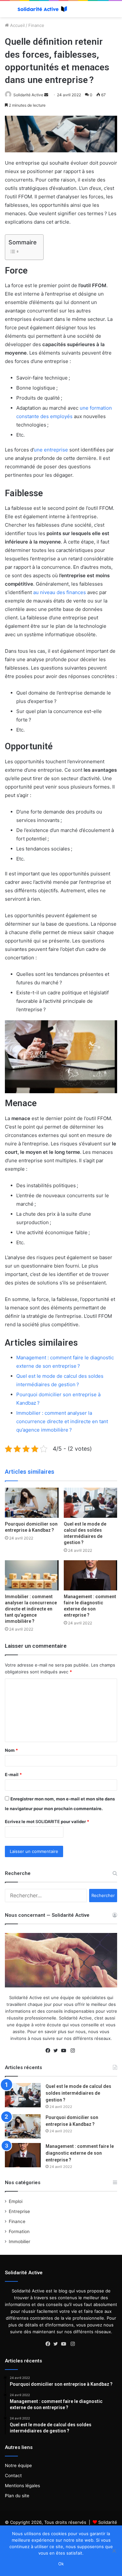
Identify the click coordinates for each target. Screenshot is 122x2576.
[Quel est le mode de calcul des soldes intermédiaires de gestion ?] (91, 1503)
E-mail (13, 1774)
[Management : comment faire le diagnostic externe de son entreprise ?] (91, 1575)
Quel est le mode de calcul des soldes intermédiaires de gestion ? (78, 2093)
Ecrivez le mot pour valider (47, 1821)
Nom (11, 1750)
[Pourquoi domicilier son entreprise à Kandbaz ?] (32, 1503)
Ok (61, 2564)
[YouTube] (65, 2051)
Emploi (16, 2201)
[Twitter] (57, 2051)
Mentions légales (22, 2486)
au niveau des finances (60, 592)
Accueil (17, 25)
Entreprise (19, 2211)
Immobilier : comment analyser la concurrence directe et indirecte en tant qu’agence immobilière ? (62, 1421)
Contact (13, 2476)
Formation (19, 2231)
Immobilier (20, 2242)
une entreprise (51, 450)
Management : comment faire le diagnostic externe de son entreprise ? (80, 2153)
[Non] (114, 2551)
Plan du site (17, 2496)
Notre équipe (18, 2465)
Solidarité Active (28, 95)
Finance (36, 25)
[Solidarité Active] (42, 9)
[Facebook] (49, 2051)
